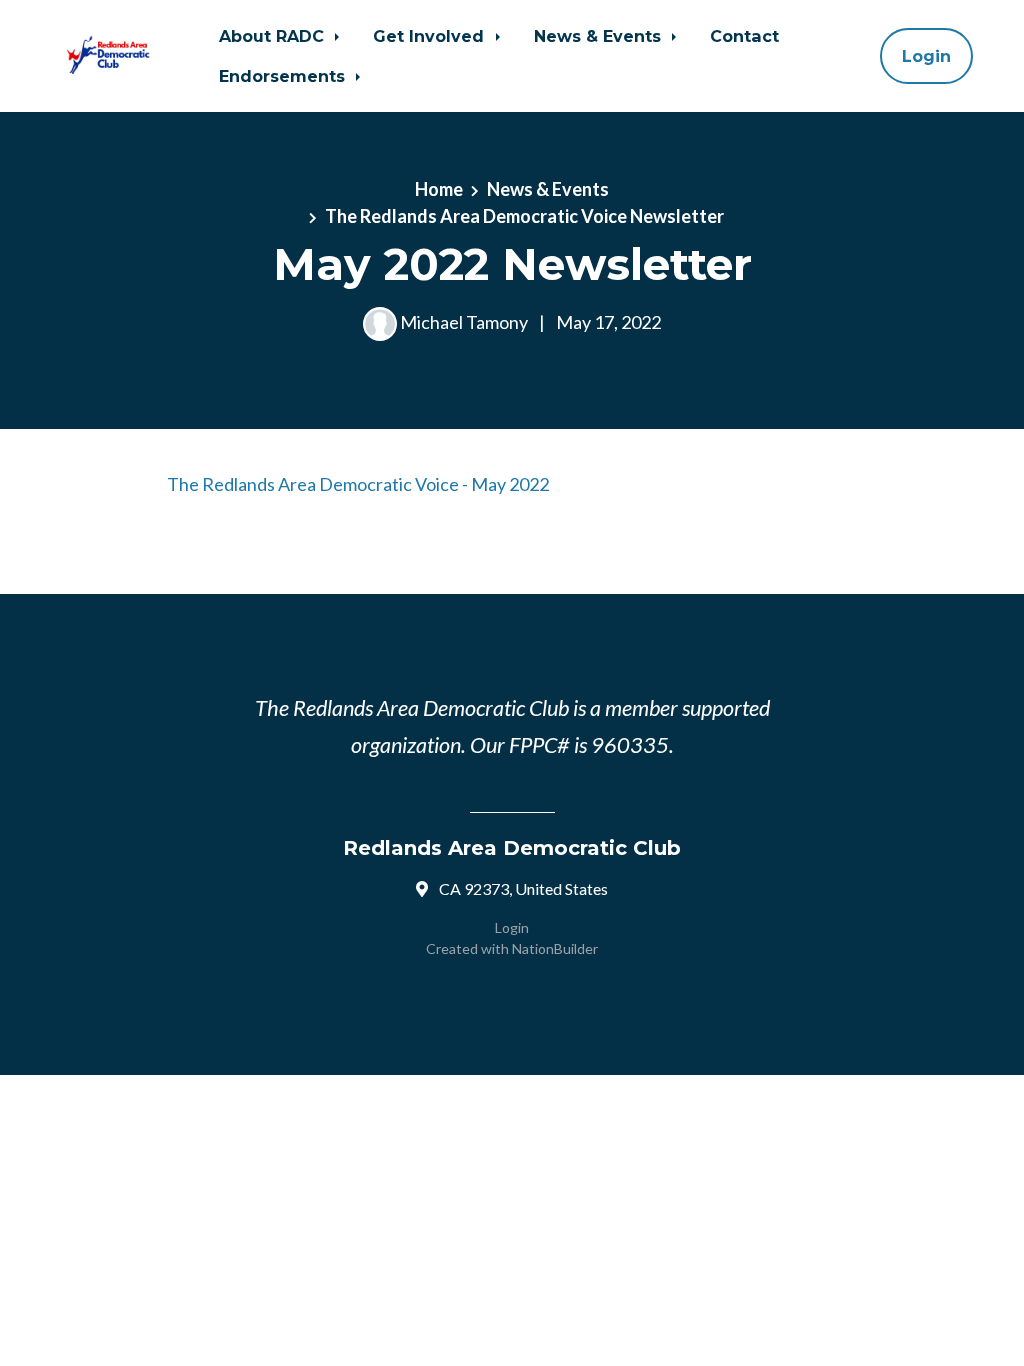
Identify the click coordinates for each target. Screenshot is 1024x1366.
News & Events (600, 36)
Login (926, 56)
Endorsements (284, 76)
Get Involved (431, 36)
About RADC (274, 36)
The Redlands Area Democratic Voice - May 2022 (358, 484)
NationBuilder (555, 948)
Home (439, 189)
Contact (744, 36)
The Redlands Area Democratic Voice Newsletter (524, 216)
